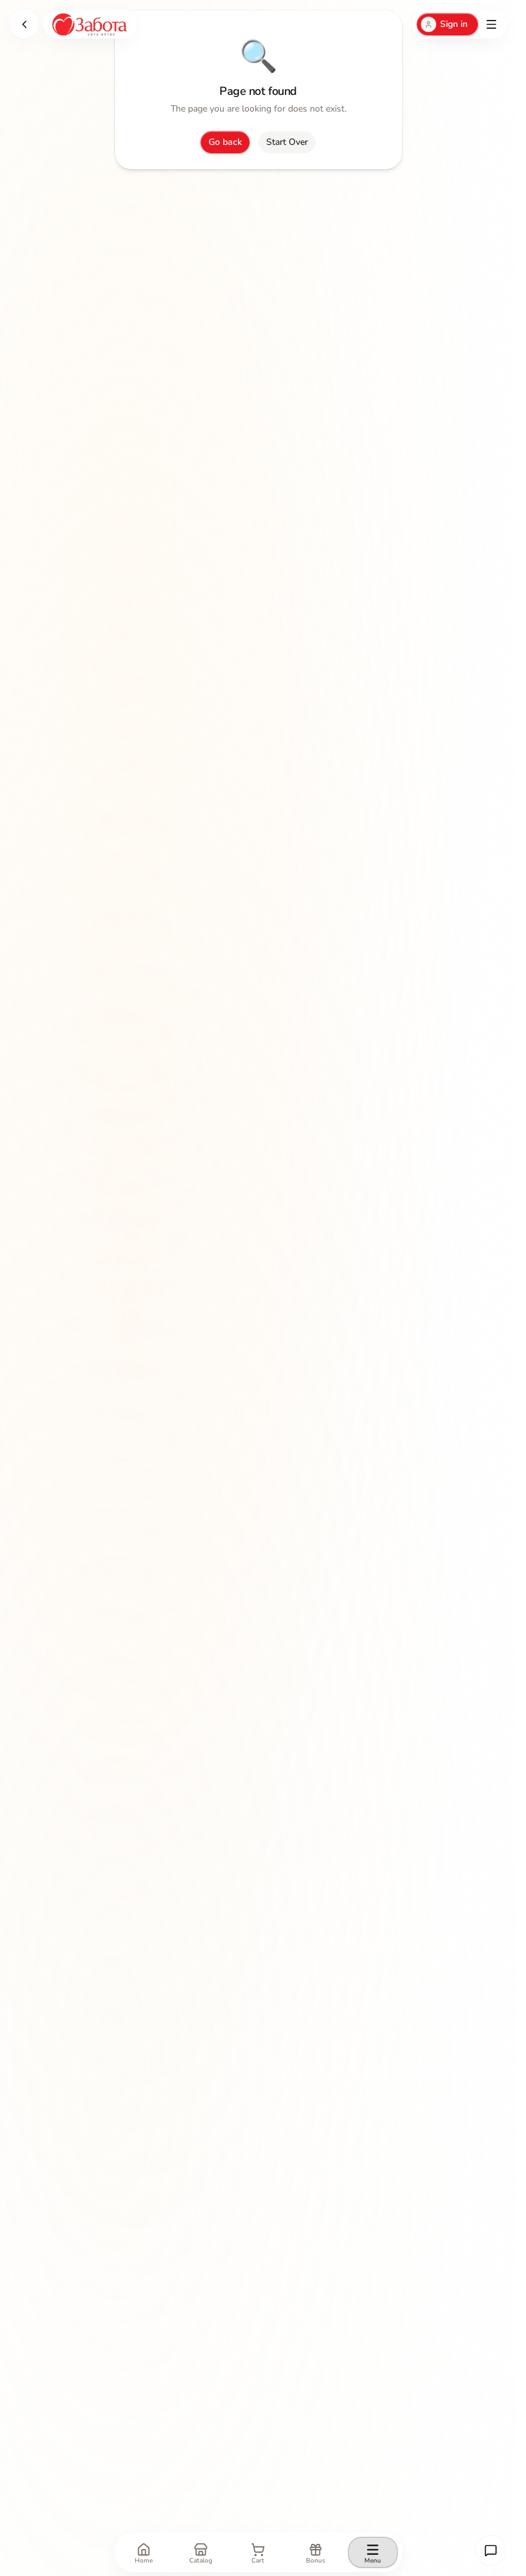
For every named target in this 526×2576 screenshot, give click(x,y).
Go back (225, 142)
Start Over (287, 142)
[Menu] (491, 24)
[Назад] (24, 24)
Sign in (454, 24)
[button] (491, 2550)
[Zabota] (90, 24)
